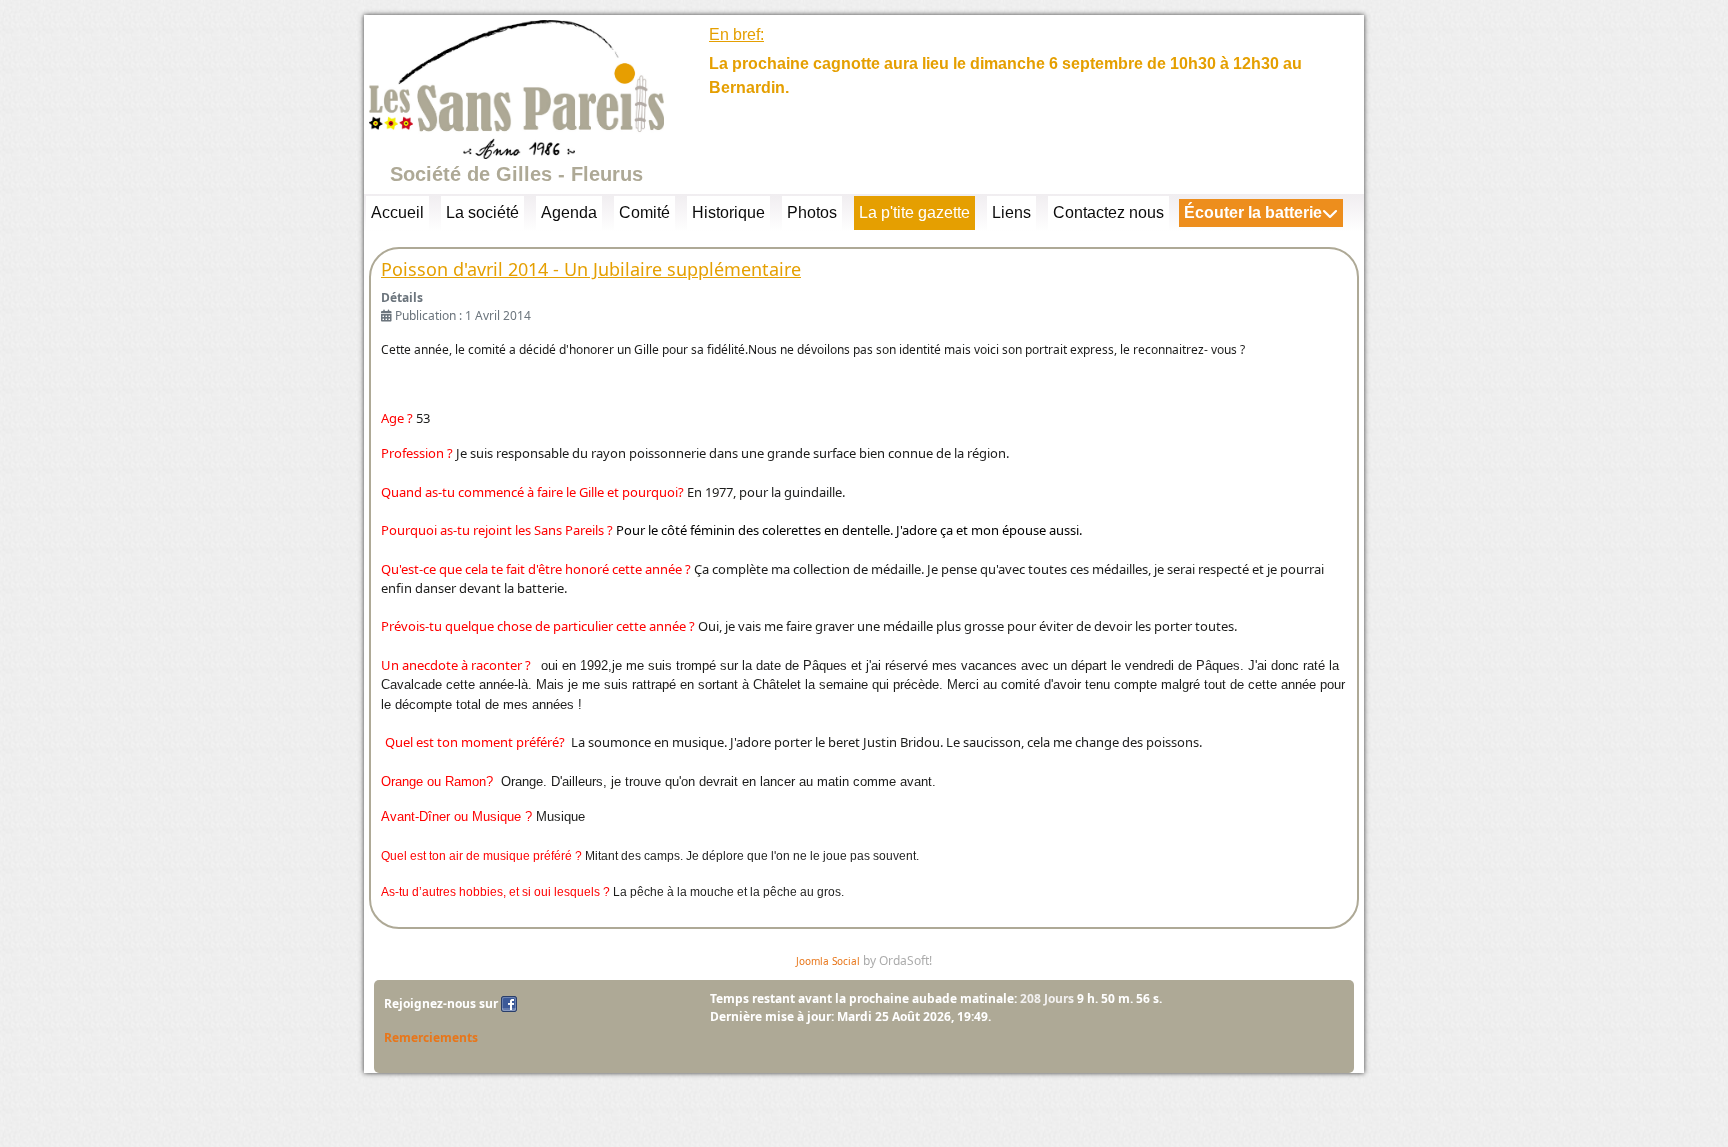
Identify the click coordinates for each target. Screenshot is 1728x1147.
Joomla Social (828, 961)
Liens (1011, 212)
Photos (812, 212)
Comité (644, 212)
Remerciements (431, 1037)
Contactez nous (1108, 212)
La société (482, 212)
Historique (728, 212)
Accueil (397, 212)
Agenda (569, 212)
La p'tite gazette (914, 212)
